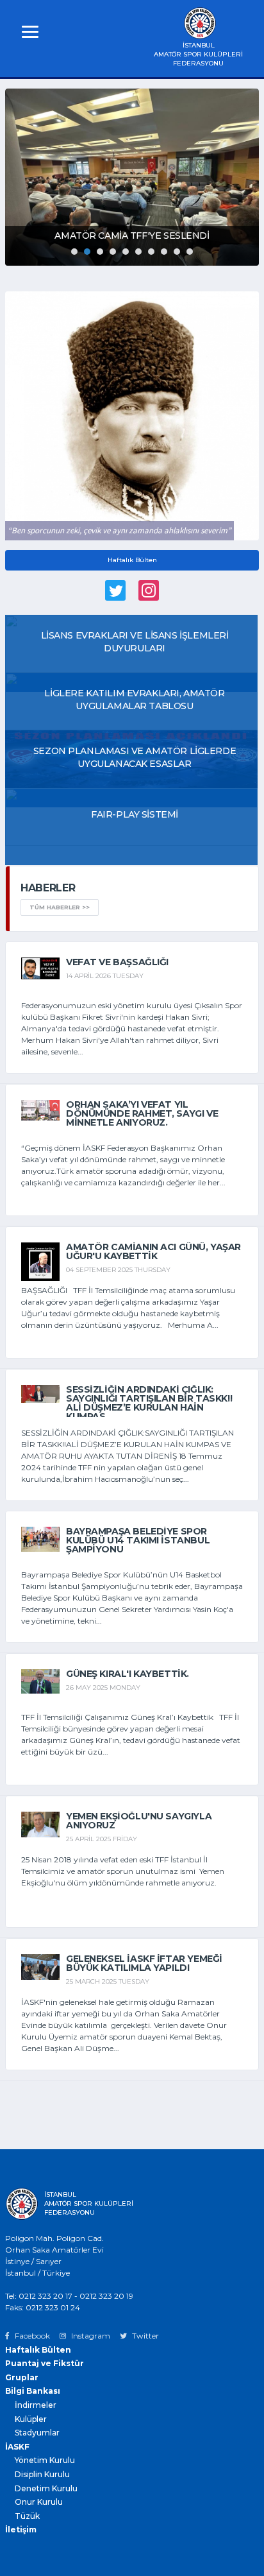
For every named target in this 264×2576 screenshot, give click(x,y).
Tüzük (27, 2516)
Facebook (31, 2336)
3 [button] (100, 252)
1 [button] (74, 252)
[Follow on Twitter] (115, 593)
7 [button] (151, 252)
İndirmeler (36, 2405)
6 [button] (138, 252)
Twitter (144, 2336)
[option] (132, 177)
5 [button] (126, 252)
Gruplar (22, 2377)
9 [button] (177, 252)
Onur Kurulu (39, 2502)
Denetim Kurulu (46, 2488)
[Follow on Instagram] (149, 593)
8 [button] (164, 252)
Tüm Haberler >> (60, 907)
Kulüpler (31, 2419)
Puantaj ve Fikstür (45, 2363)
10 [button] (190, 252)
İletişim (21, 2529)
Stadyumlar (37, 2433)
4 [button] (113, 252)
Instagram (90, 2336)
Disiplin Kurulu (42, 2474)
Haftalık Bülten (132, 560)
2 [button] (87, 252)
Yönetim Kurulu (45, 2460)
